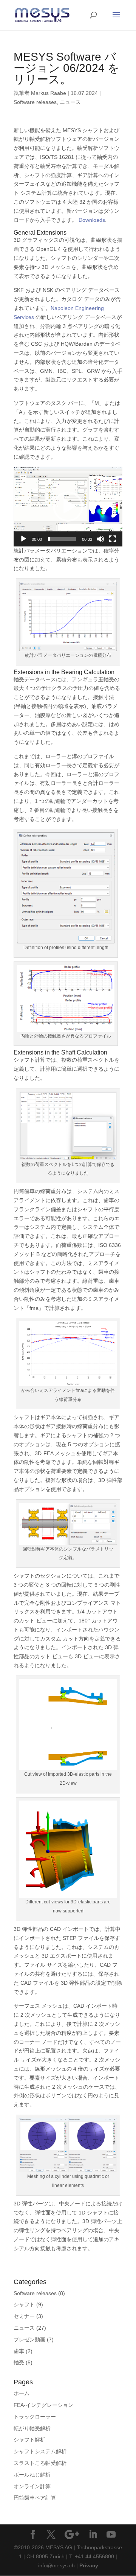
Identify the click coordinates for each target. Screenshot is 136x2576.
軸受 (19, 2362)
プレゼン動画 (29, 2339)
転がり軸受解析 (32, 2428)
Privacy (89, 2565)
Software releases (35, 102)
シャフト (24, 2304)
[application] (68, 506)
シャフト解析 (29, 2440)
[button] (68, 507)
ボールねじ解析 (32, 2475)
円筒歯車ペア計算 (35, 2498)
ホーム (22, 2393)
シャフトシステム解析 (40, 2451)
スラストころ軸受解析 (40, 2463)
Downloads (92, 220)
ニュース (70, 102)
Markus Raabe (49, 93)
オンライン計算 (32, 2486)
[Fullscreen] (113, 539)
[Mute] (100, 539)
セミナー (24, 2316)
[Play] (23, 539)
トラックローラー (35, 2417)
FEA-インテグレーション (43, 2405)
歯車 (19, 2351)
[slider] (62, 539)
